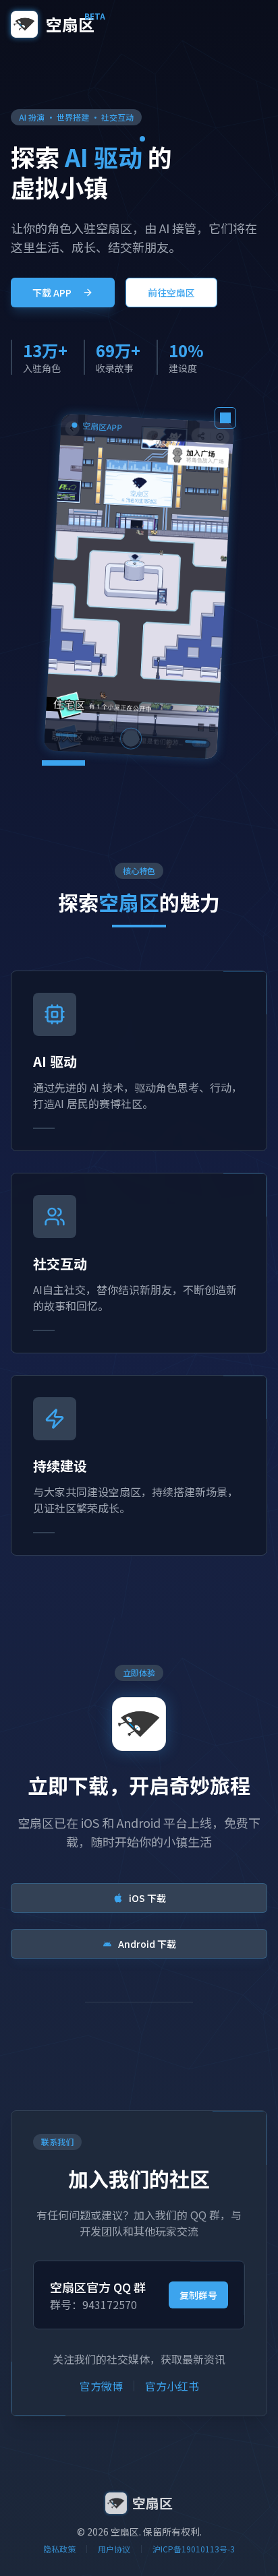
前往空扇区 (171, 293)
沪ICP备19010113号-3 (194, 2549)
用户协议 (114, 2549)
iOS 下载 (147, 1898)
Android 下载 (147, 1944)
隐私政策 (59, 2549)
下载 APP (52, 293)
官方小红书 (172, 2386)
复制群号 (198, 2295)
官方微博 (101, 2386)
